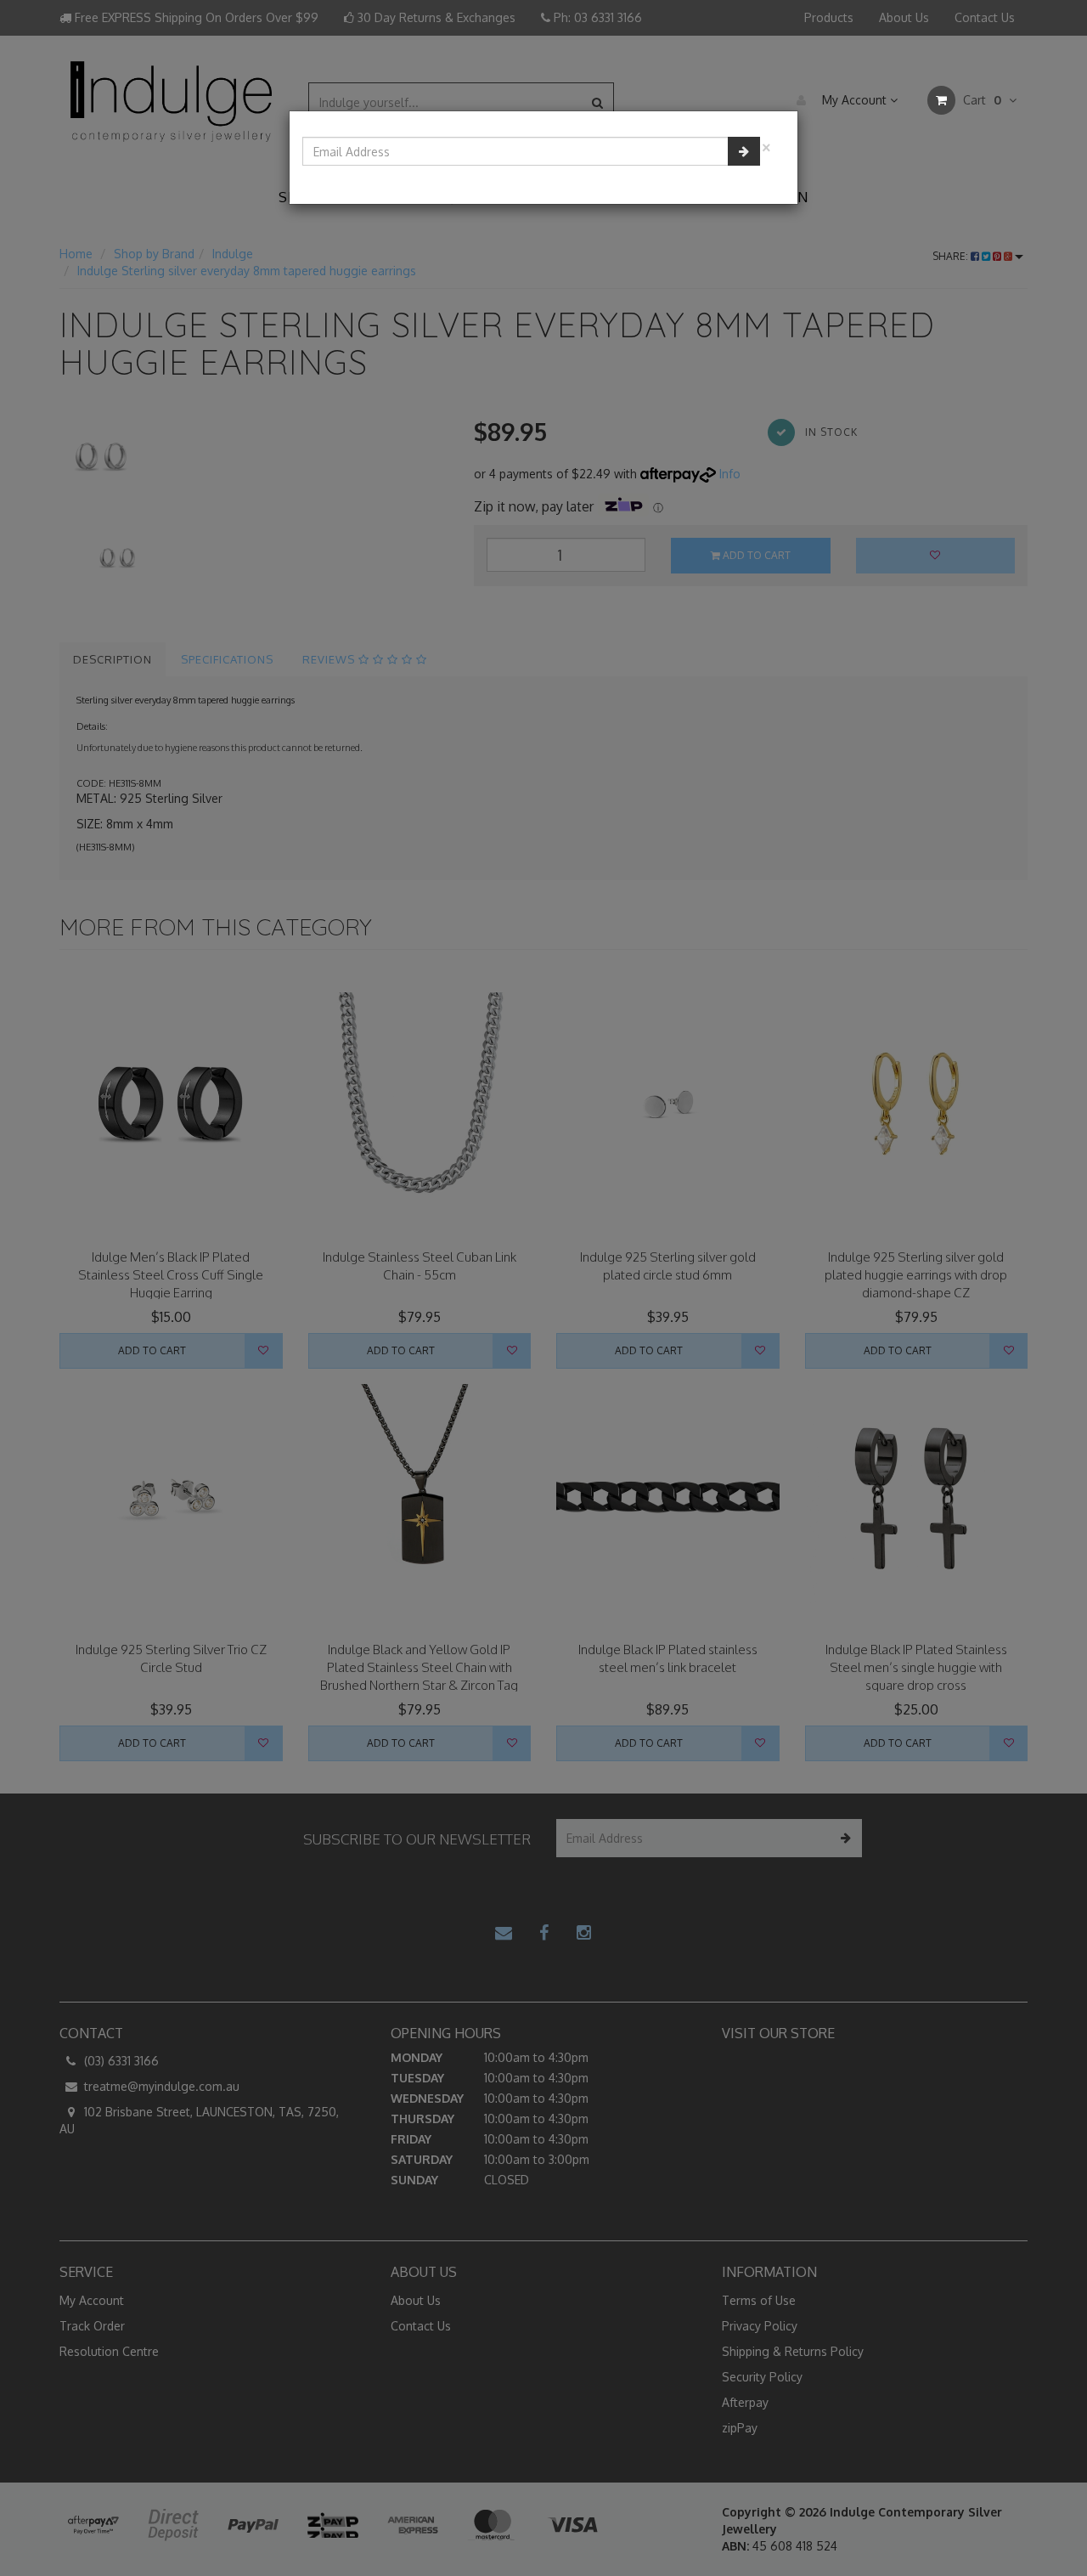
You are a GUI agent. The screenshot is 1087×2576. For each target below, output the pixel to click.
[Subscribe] (744, 151)
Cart (980, 100)
